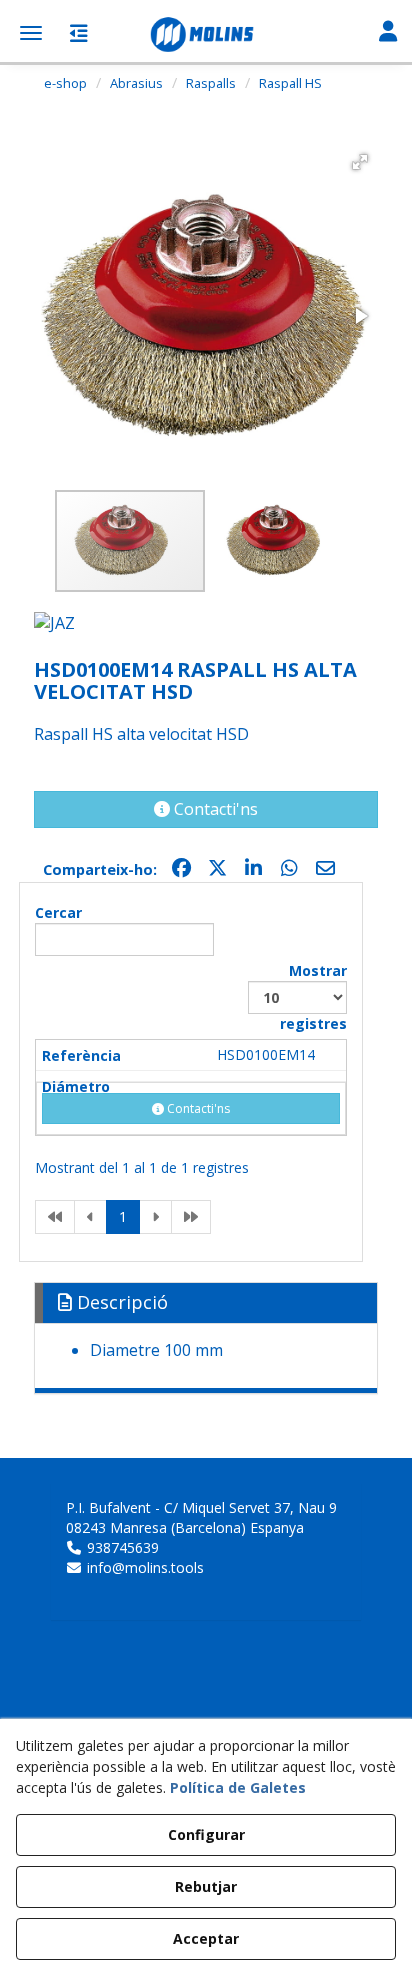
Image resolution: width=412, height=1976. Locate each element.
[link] (55, 1217)
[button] (206, 35)
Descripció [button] (120, 1302)
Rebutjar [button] (206, 1886)
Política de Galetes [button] (238, 1787)
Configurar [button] (206, 1834)
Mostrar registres (313, 997)
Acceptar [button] (206, 1938)
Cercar (58, 912)
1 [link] (123, 1216)
